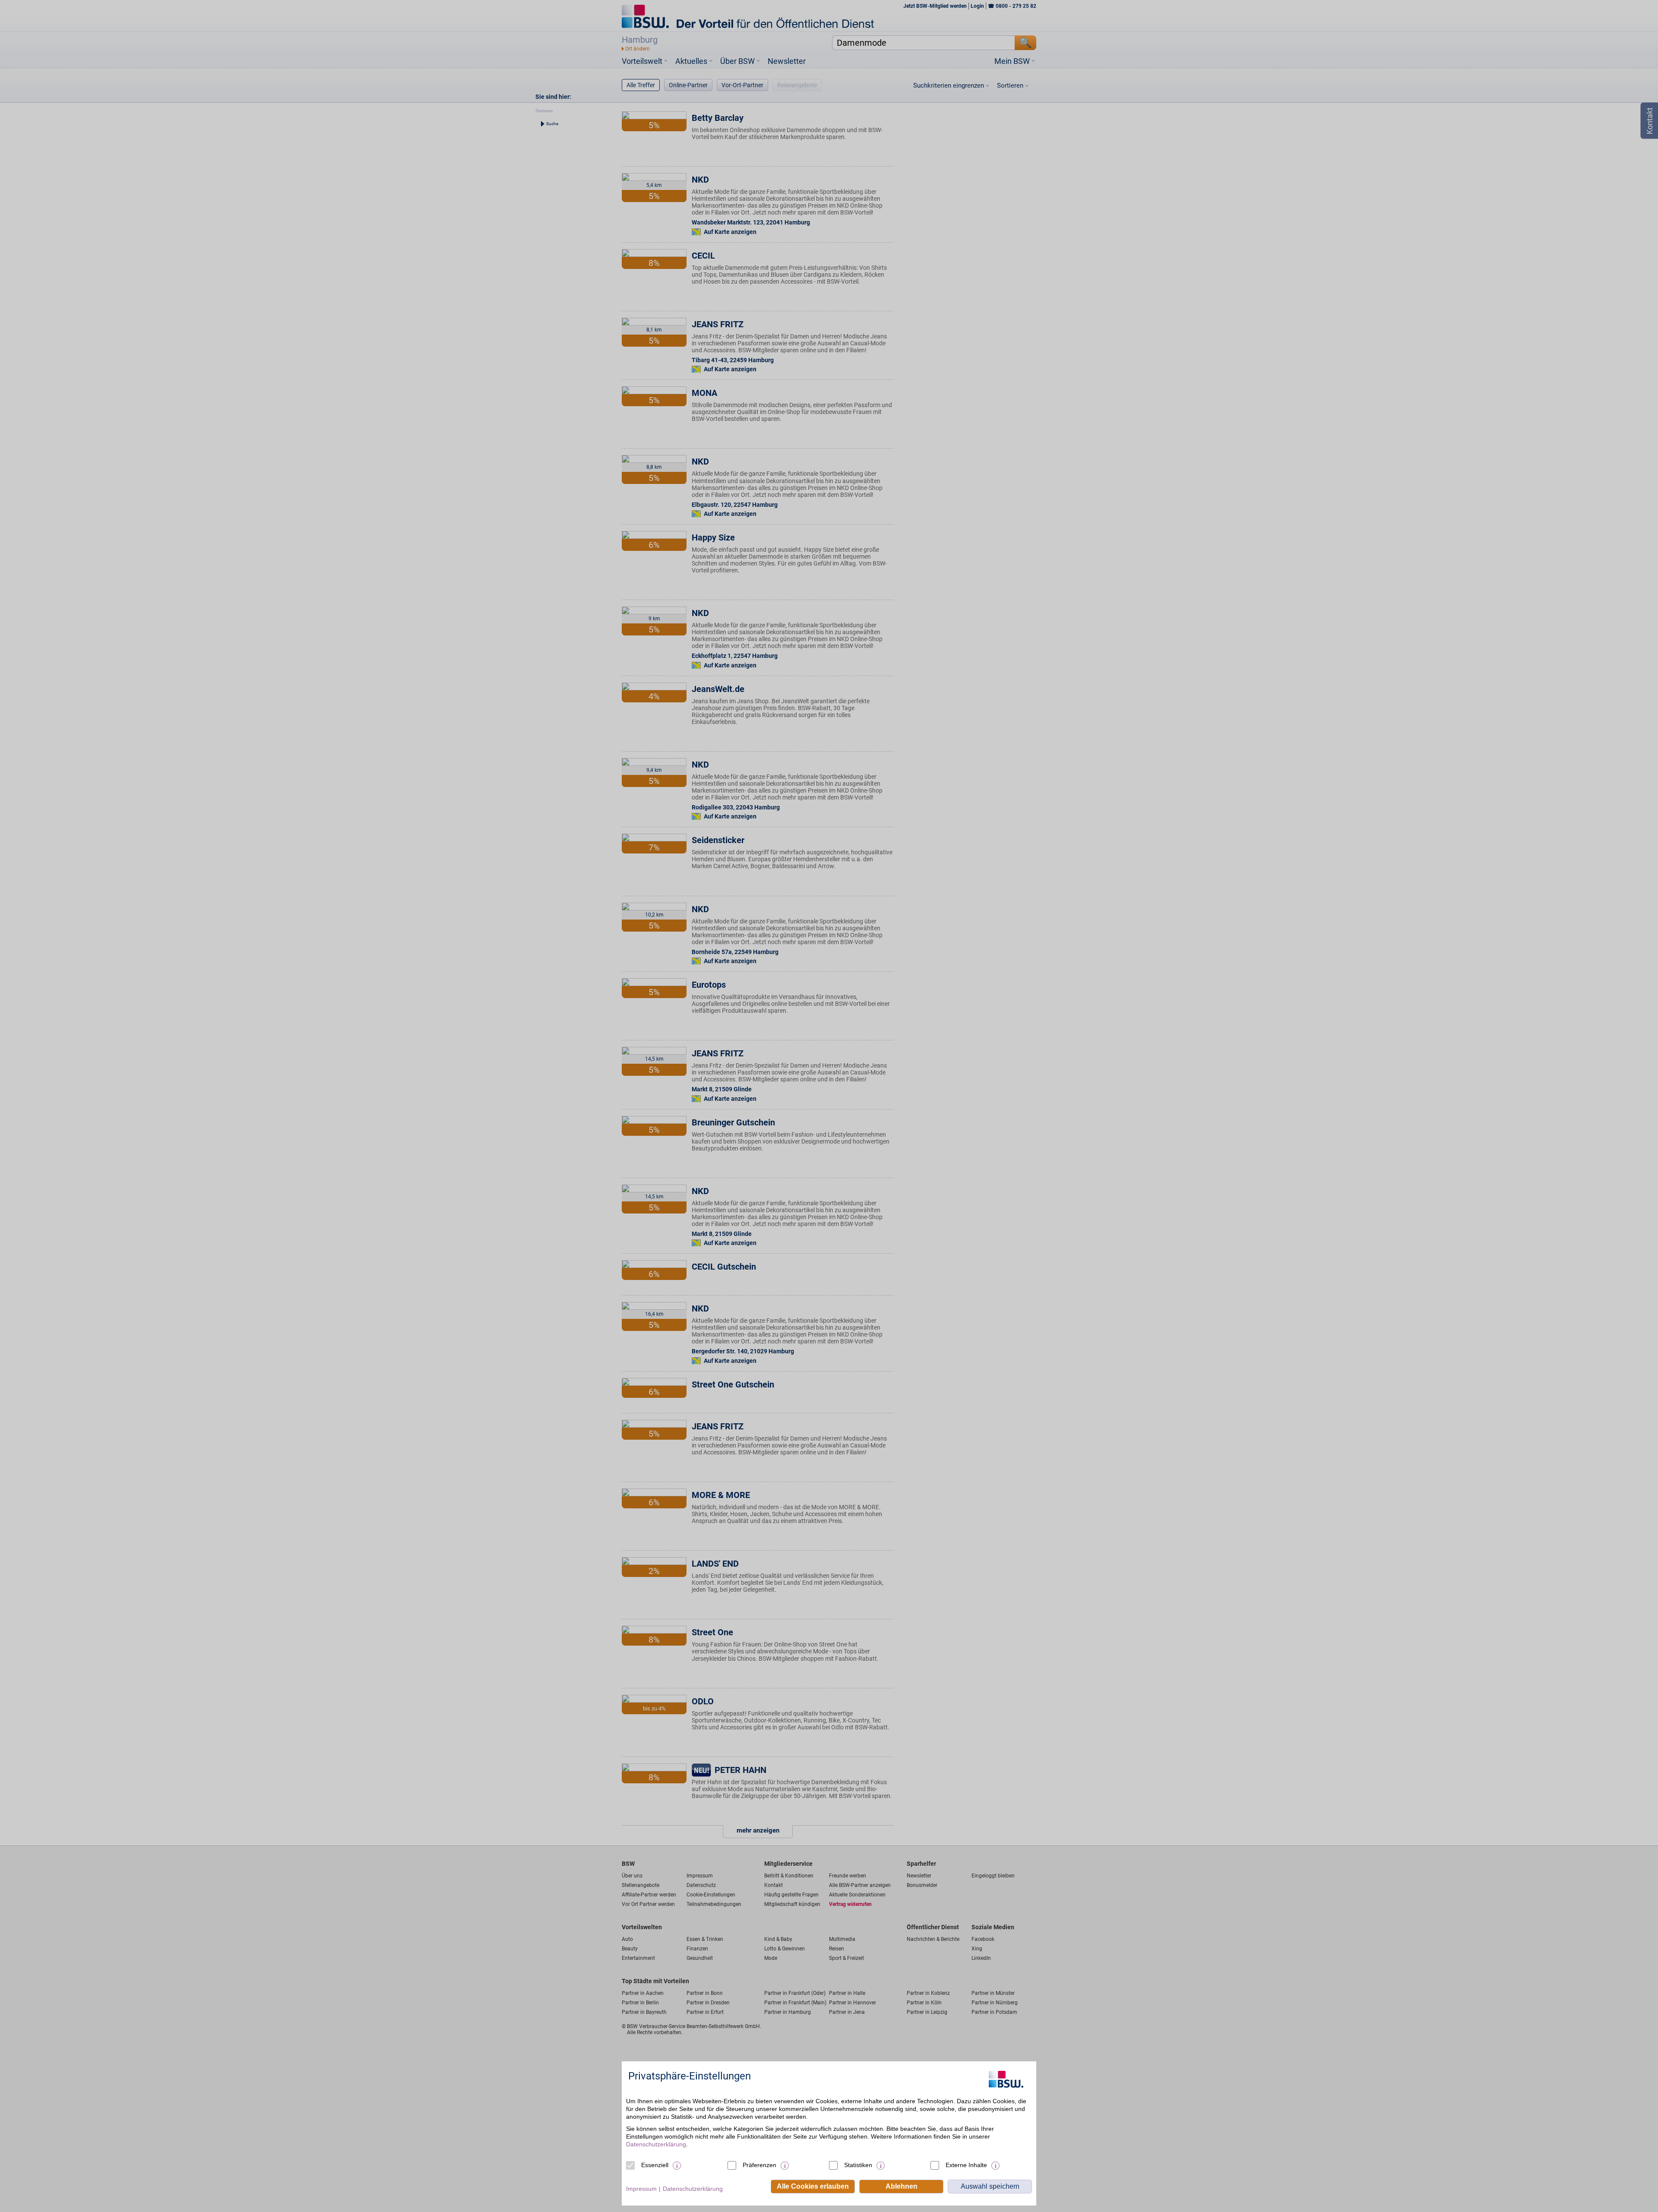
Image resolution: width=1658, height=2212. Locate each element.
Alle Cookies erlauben (813, 2186)
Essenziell (655, 2165)
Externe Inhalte (966, 2165)
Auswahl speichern (990, 2186)
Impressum (641, 2189)
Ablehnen (902, 2186)
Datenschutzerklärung (656, 2144)
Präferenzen (759, 2165)
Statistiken (858, 2165)
